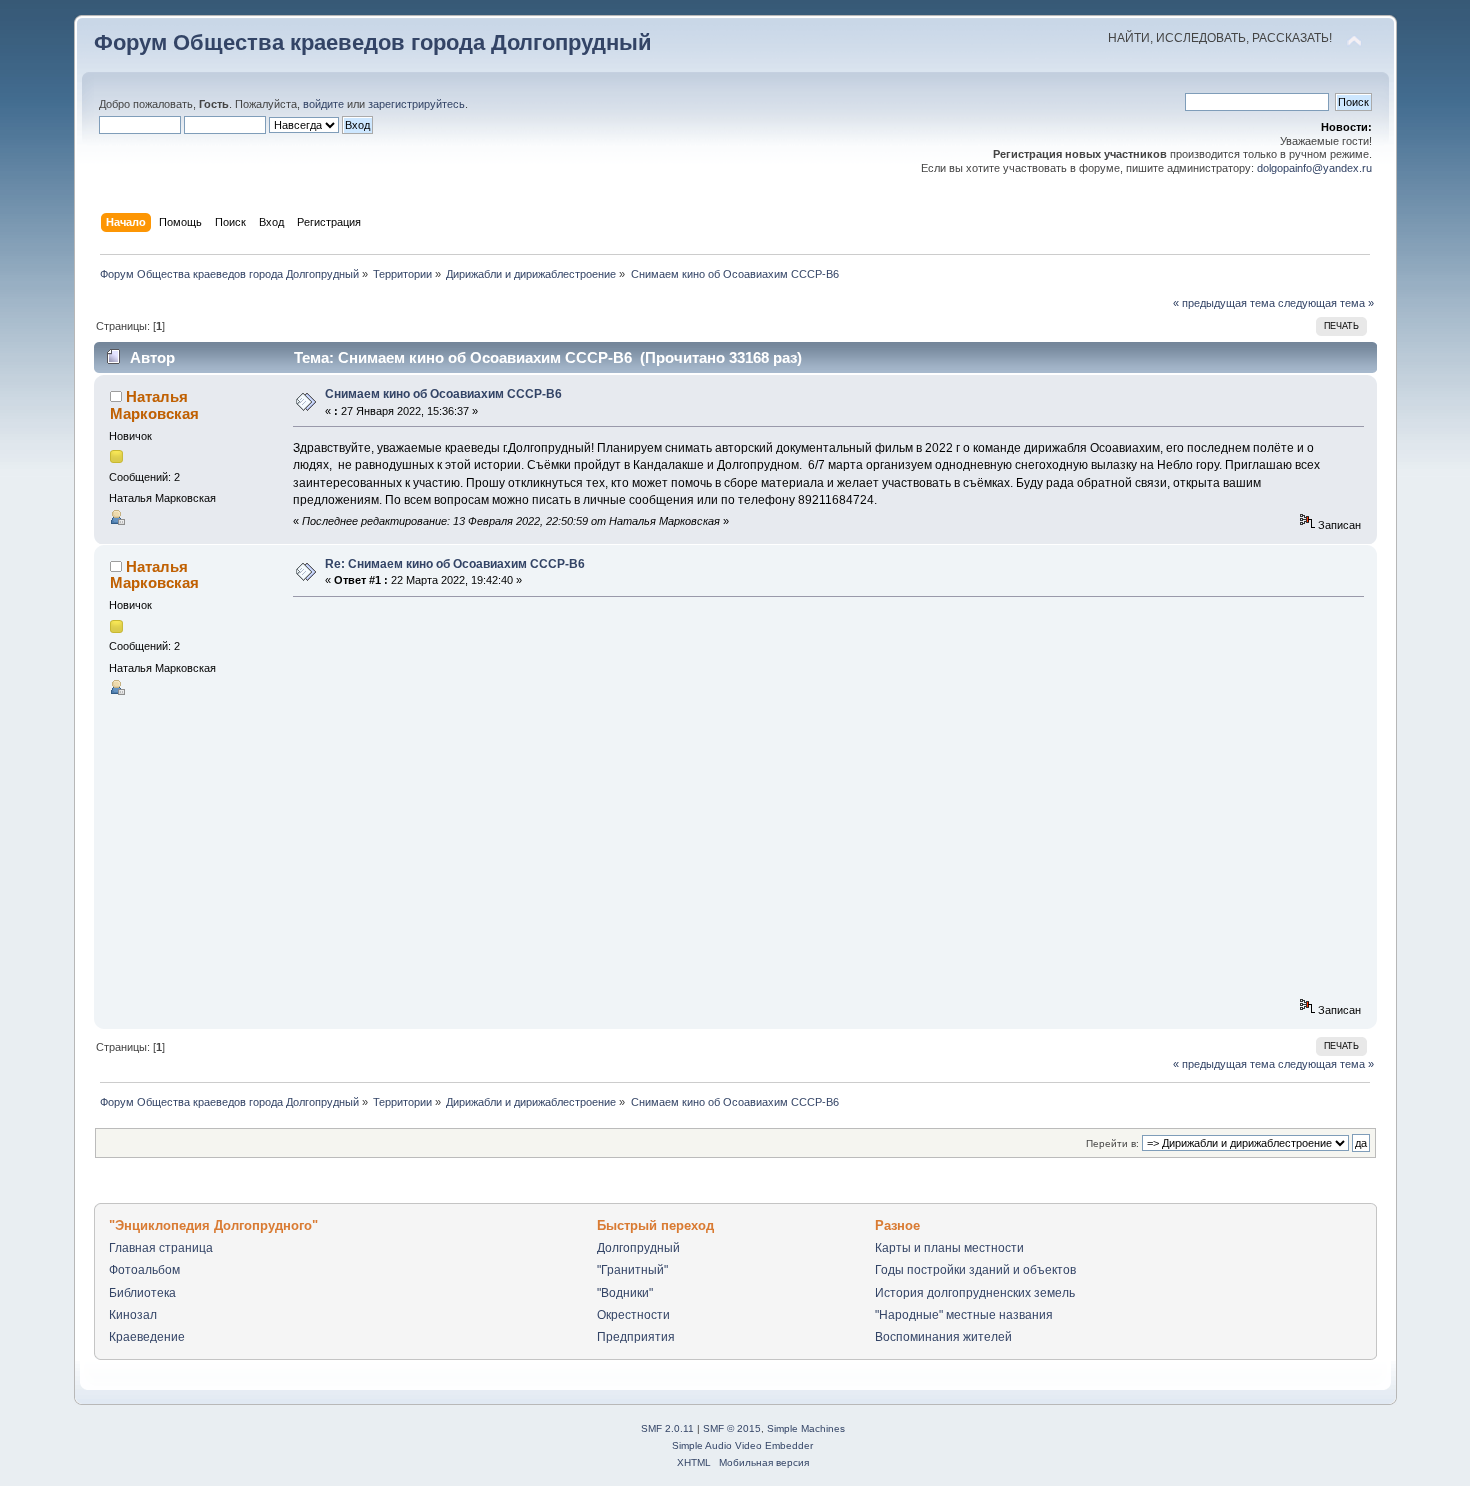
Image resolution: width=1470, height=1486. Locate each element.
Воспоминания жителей (943, 1337)
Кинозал (133, 1315)
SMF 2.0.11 (667, 1428)
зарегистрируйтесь (416, 104)
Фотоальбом (144, 1270)
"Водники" (625, 1293)
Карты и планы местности (949, 1248)
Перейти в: (1112, 1143)
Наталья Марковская (154, 404)
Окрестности (633, 1315)
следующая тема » (1326, 303)
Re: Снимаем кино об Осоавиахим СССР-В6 (455, 564)
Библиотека (142, 1293)
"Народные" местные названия (964, 1315)
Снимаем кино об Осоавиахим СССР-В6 (443, 394)
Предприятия (636, 1337)
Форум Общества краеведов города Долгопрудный (373, 42)
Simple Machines (806, 1428)
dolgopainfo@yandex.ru (1314, 168)
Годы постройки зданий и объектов (975, 1270)
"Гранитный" (632, 1270)
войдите (323, 104)
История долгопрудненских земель (975, 1293)
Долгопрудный (638, 1248)
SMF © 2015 (732, 1428)
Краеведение (147, 1337)
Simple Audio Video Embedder (742, 1445)
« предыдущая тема (1224, 303)
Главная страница (161, 1248)
